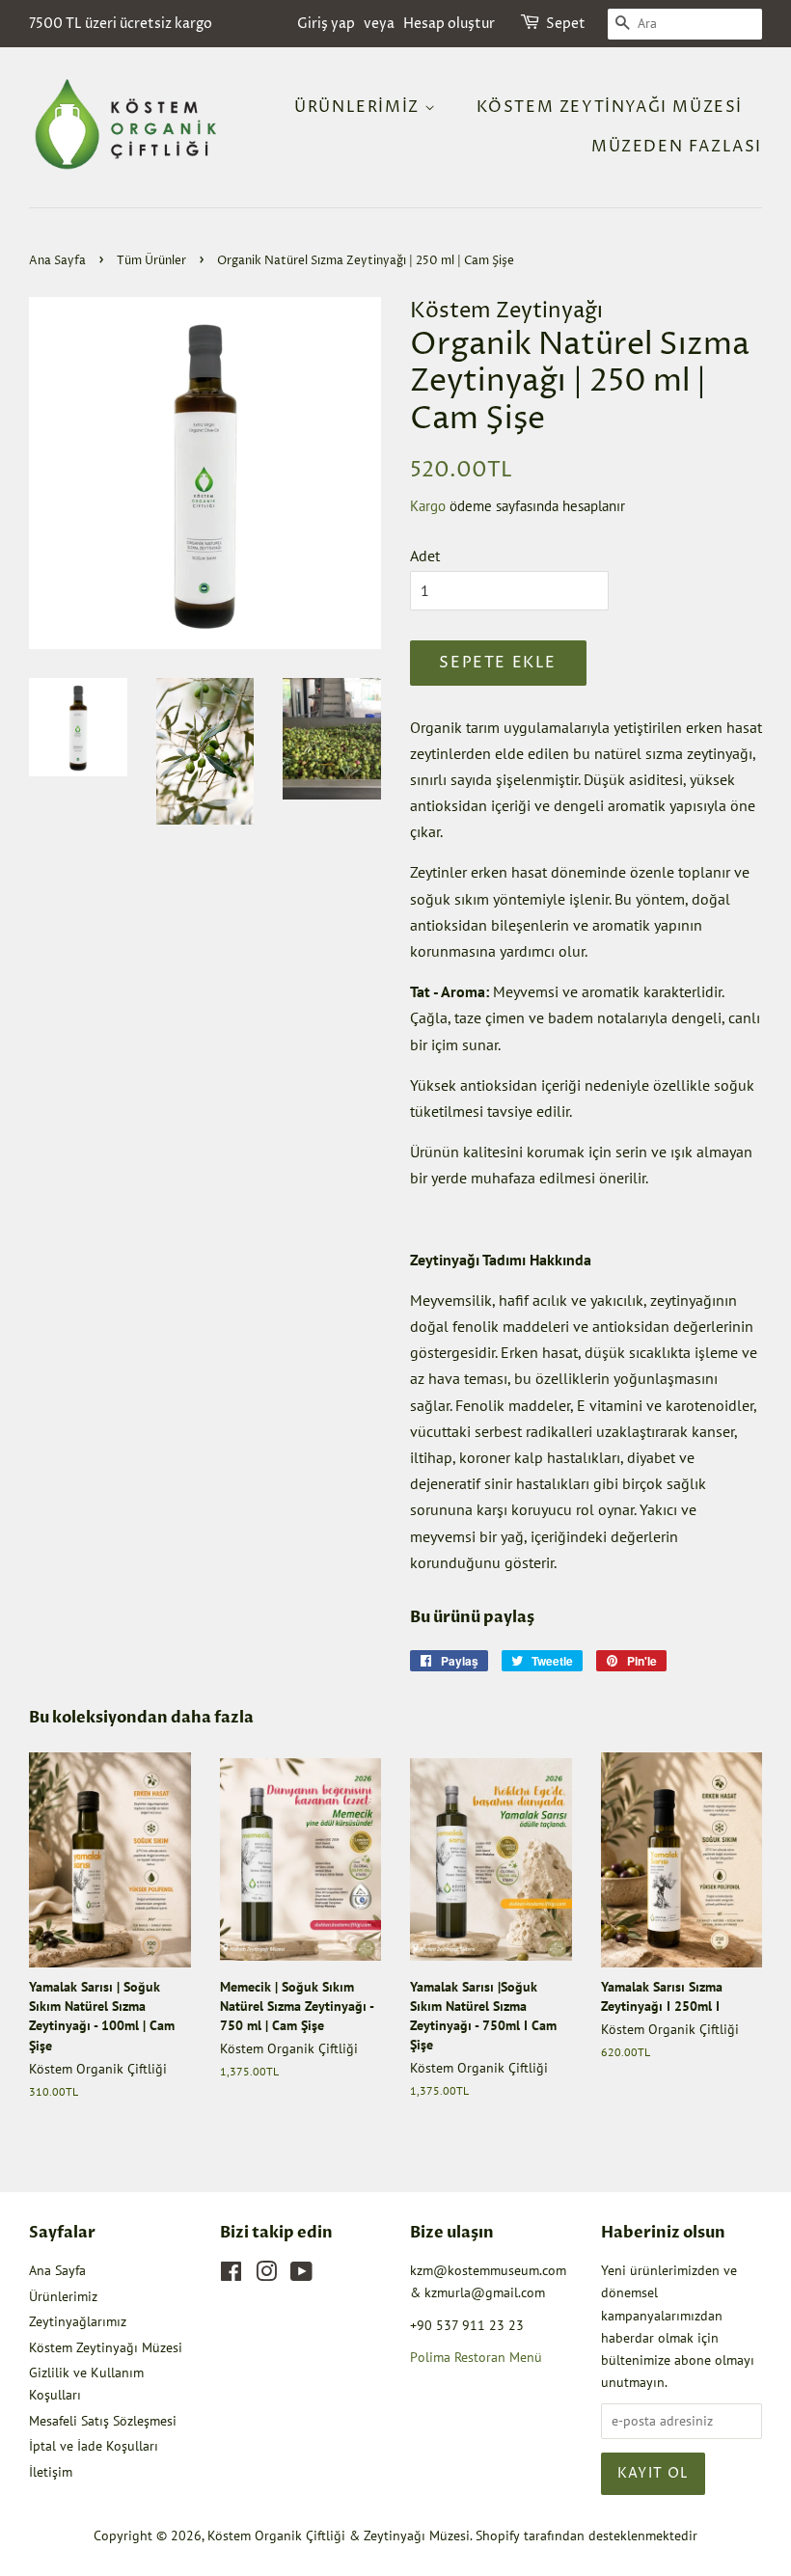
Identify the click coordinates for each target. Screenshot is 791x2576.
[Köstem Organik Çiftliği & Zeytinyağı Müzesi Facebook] (231, 2275)
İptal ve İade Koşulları (94, 2446)
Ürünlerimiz (359, 107)
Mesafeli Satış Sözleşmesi (103, 2421)
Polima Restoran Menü (476, 2357)
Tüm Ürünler (151, 261)
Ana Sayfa (57, 261)
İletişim (51, 2472)
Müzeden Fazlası (677, 147)
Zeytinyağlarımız (78, 2321)
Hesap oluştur (449, 24)
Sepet (566, 24)
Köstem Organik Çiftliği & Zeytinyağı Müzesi (339, 2535)
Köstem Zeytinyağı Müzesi (610, 107)
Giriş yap (326, 24)
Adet (425, 556)
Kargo (428, 506)
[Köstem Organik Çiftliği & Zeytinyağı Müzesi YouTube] (301, 2275)
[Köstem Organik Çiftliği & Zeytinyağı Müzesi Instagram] (266, 2275)
